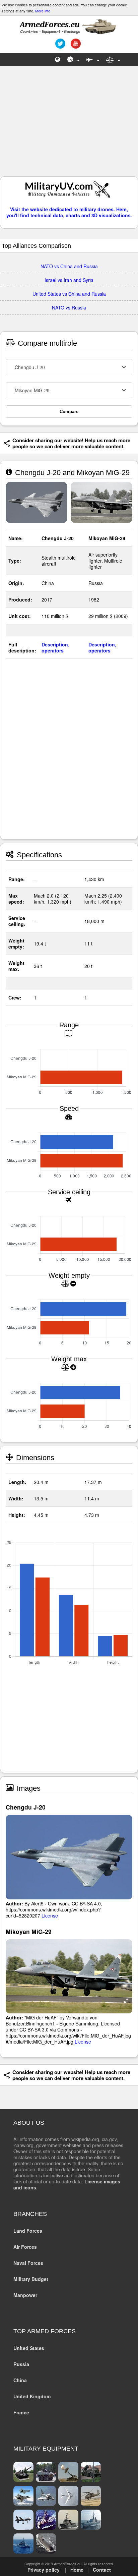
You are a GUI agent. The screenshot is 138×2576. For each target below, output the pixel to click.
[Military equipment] (93, 59)
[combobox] (69, 367)
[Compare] (113, 59)
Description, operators (55, 647)
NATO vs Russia (69, 307)
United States (29, 2348)
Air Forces (25, 2247)
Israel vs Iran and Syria (69, 280)
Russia (21, 2364)
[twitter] (59, 46)
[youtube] (75, 46)
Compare (69, 412)
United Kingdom (32, 2396)
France (21, 2412)
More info (43, 11)
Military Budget (31, 2279)
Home (77, 2570)
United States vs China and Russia (69, 294)
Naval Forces (28, 2263)
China (20, 2380)
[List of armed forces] (58, 59)
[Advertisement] (69, 124)
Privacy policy (44, 2570)
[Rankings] (74, 59)
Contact (102, 2570)
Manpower (25, 2295)
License (50, 1915)
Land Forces (28, 2231)
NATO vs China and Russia (69, 266)
